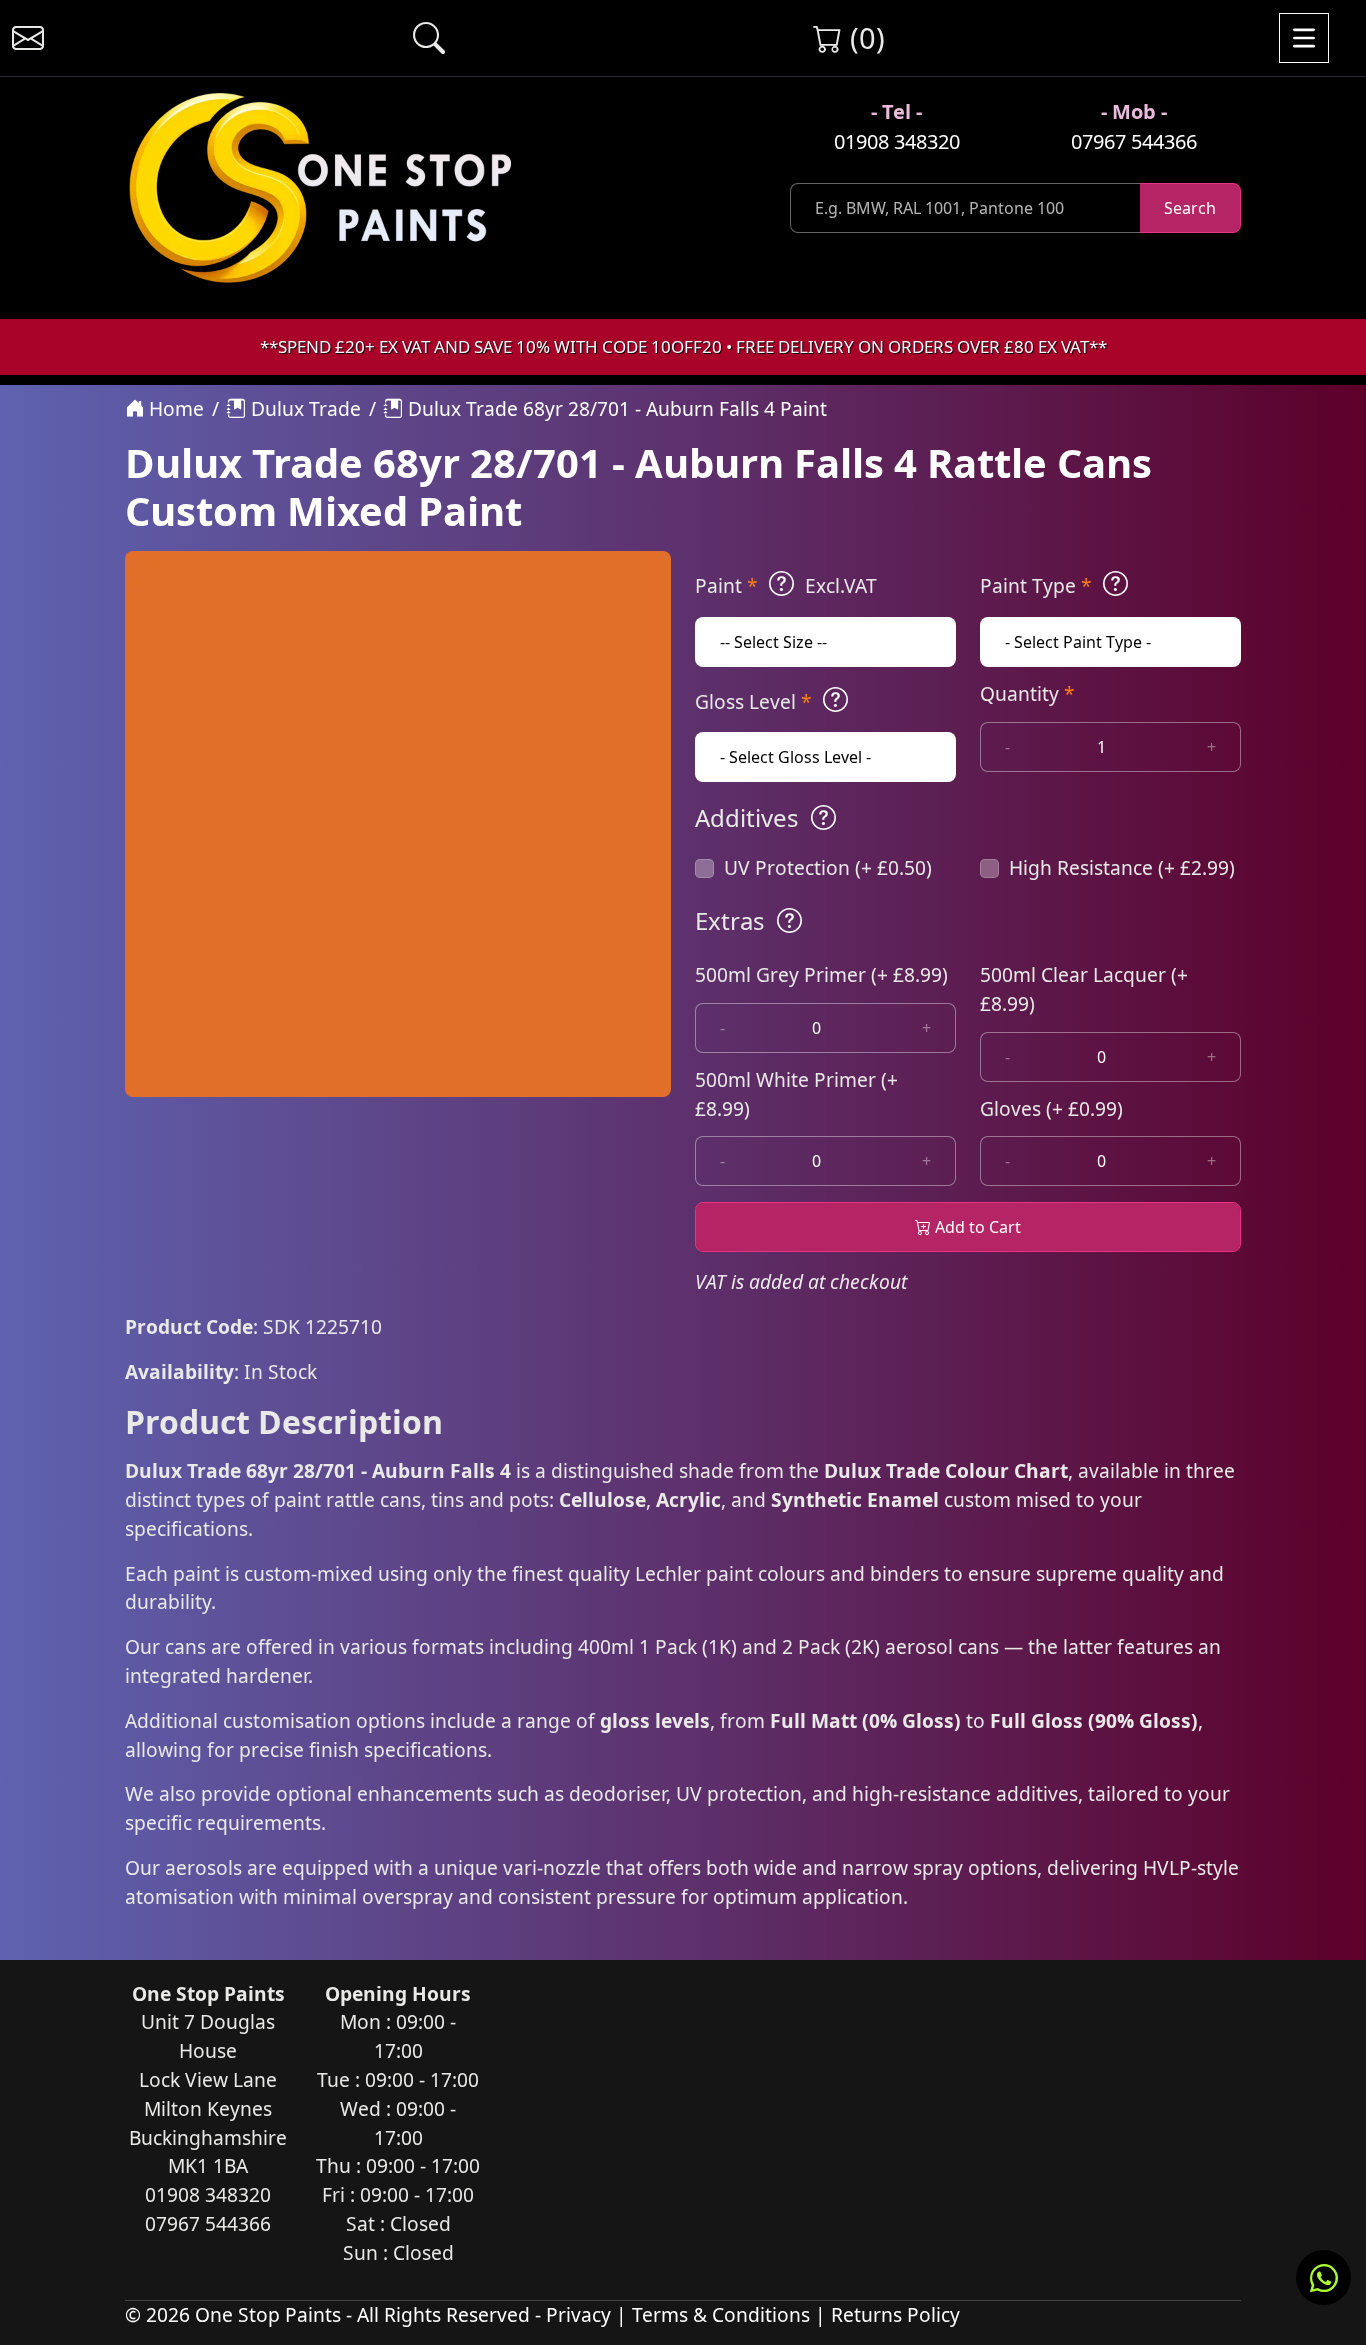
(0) (863, 37)
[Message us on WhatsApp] (1323, 2277)
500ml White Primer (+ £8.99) (796, 1094)
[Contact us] (28, 38)
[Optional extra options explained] (789, 921)
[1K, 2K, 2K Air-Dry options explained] (781, 584)
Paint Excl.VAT (786, 585)
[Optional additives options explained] (823, 818)
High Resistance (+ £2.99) (1122, 867)
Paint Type (1036, 585)
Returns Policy (895, 2314)
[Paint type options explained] (1115, 584)
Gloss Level (753, 701)
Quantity (1027, 693)
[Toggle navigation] (1304, 38)
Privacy (578, 2314)
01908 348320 (897, 141)
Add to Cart (976, 1227)
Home (174, 408)
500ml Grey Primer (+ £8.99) (821, 974)
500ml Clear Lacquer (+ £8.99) (1084, 989)
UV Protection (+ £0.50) (828, 867)
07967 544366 (1134, 141)
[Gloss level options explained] (835, 700)
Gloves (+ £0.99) (1051, 1108)
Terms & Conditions (721, 2314)
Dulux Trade (303, 408)
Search (1190, 208)
